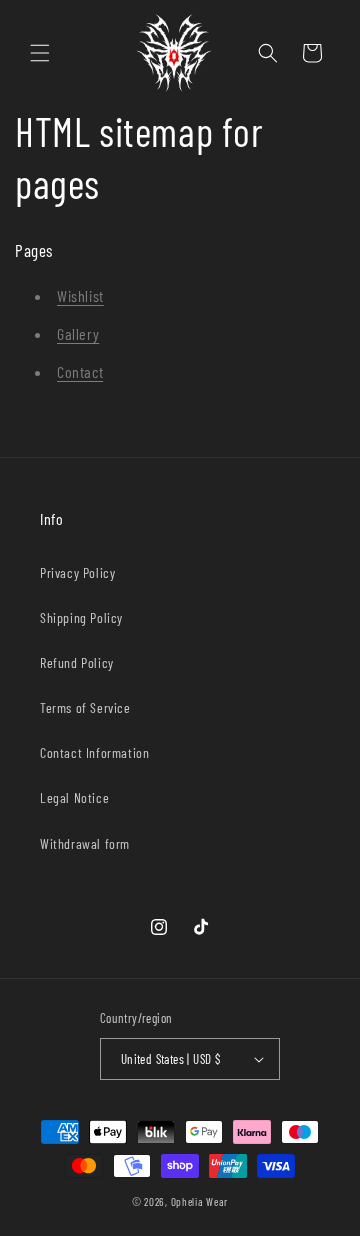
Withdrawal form (85, 843)
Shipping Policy (81, 617)
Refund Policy (77, 662)
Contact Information (94, 752)
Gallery (78, 333)
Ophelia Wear (199, 1201)
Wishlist (80, 295)
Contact (80, 371)
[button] (40, 53)
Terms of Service (85, 707)
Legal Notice (74, 797)
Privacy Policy (77, 572)
